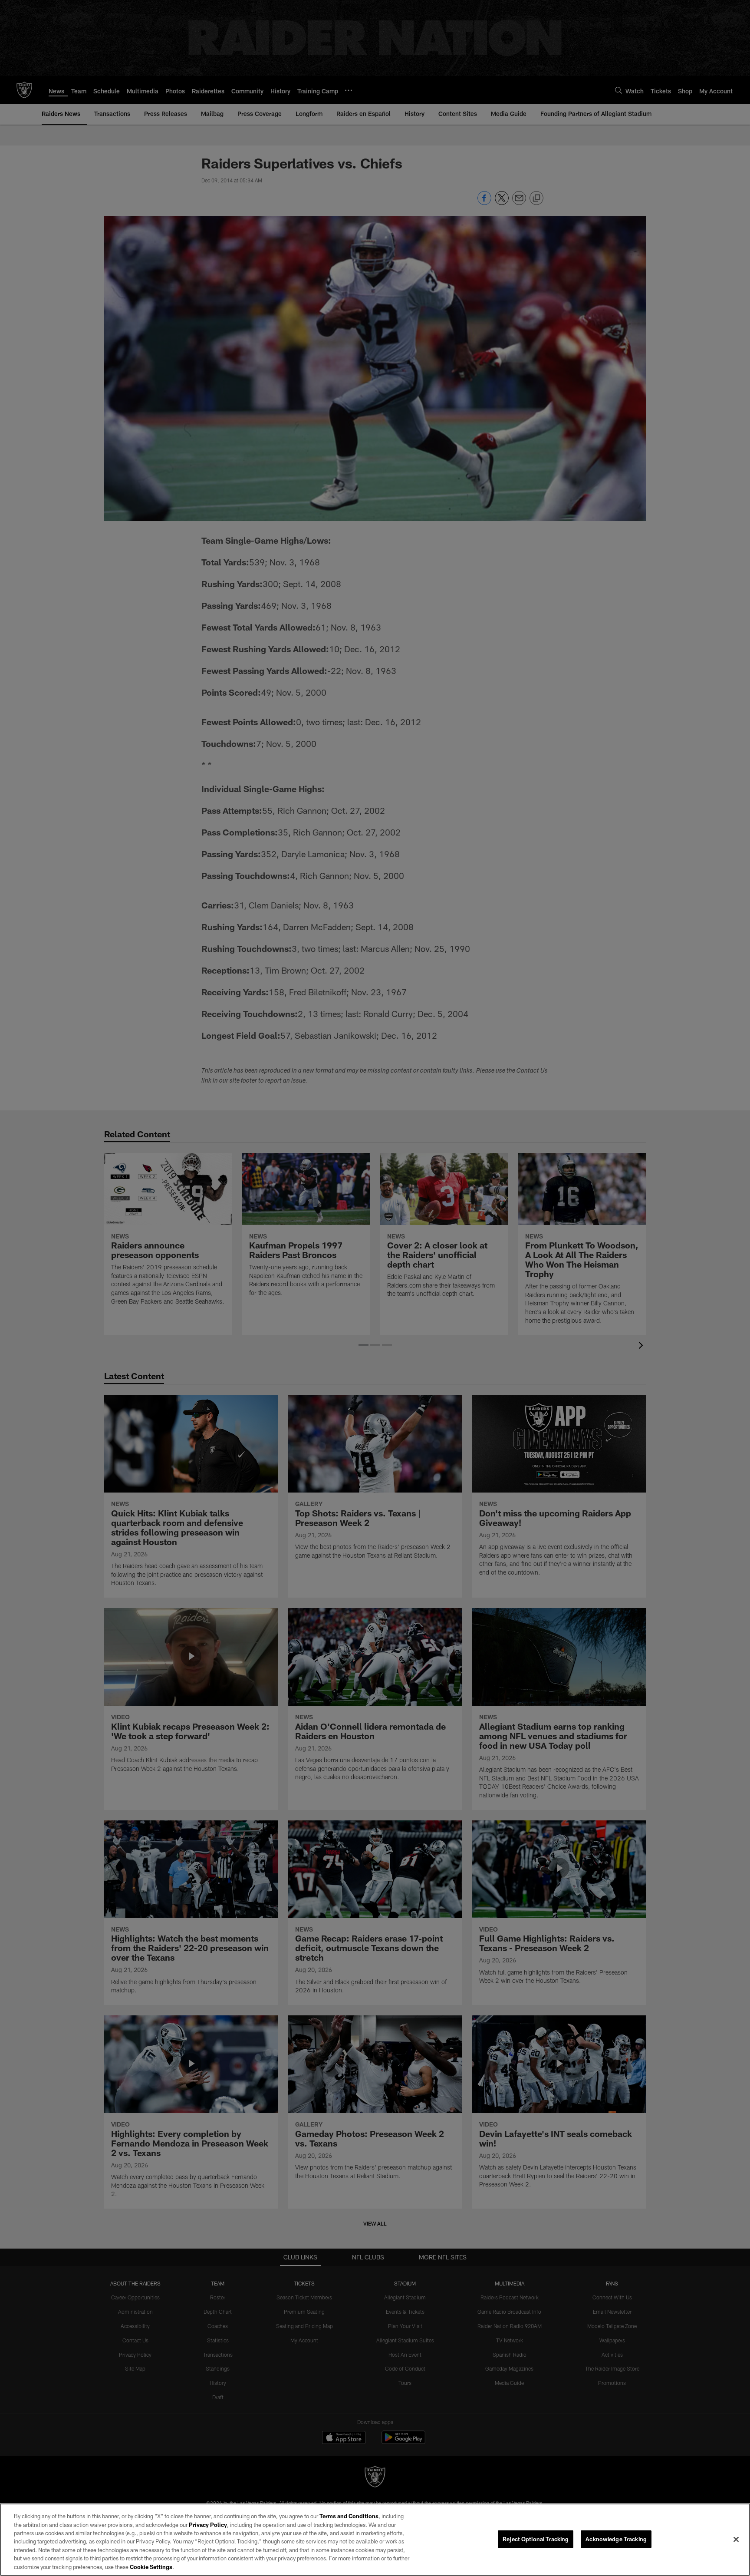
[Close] (736, 2539)
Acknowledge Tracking (616, 2539)
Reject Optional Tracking (536, 2539)
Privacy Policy (208, 2525)
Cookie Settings (151, 2567)
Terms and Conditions (349, 2516)
